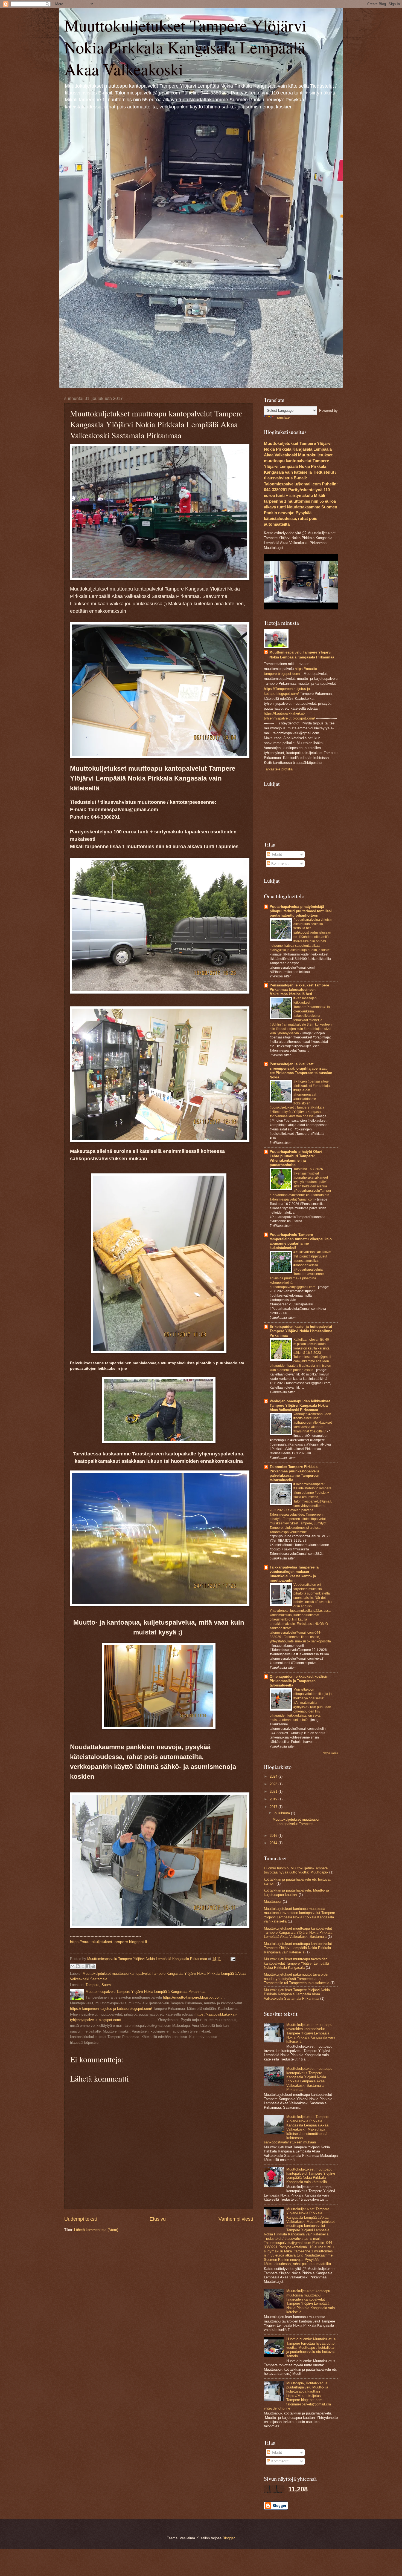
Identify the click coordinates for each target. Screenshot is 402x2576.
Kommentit (279, 863)
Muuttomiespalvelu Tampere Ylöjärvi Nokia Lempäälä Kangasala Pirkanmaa (302, 655)
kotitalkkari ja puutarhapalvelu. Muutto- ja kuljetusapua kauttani (296, 1892)
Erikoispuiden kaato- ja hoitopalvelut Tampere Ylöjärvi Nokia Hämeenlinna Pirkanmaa (301, 1331)
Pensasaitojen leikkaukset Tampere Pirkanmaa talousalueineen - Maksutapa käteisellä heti (299, 990)
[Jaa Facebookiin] (88, 1966)
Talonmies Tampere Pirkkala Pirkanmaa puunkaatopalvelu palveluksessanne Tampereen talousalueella (295, 1473)
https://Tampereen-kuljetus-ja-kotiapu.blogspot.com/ (111, 2009)
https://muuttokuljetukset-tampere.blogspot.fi (108, 1942)
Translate (282, 417)
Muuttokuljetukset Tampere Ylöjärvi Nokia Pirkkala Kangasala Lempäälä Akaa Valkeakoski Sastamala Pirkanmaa (297, 1994)
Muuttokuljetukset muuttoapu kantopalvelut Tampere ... (296, 1821)
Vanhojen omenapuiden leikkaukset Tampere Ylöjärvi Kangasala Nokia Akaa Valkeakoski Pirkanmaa (300, 1405)
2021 (274, 1791)
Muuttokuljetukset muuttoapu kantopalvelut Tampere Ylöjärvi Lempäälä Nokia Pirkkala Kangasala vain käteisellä (298, 1948)
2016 (274, 1836)
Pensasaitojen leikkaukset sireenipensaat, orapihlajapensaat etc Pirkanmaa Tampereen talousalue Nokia (301, 1071)
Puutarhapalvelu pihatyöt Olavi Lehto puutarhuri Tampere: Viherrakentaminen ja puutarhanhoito (296, 1158)
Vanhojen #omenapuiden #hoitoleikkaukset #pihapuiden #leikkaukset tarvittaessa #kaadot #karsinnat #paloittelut (313, 1423)
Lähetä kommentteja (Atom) (96, 2230)
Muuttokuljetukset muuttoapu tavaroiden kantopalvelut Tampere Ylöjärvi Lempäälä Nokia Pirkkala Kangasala (296, 1963)
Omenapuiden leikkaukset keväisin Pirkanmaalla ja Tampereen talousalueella (299, 1681)
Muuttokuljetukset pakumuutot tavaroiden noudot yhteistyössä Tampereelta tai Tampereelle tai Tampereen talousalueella (297, 1979)
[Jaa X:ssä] (83, 1966)
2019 (274, 1799)
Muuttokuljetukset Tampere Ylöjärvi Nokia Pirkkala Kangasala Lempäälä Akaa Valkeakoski (185, 47)
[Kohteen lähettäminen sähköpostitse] (72, 1966)
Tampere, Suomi (99, 1985)
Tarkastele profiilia (278, 769)
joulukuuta (282, 1813)
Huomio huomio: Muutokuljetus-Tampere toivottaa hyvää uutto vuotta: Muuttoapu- (296, 1870)
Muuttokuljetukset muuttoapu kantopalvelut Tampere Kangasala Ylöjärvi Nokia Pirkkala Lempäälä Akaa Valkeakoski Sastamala (298, 1933)
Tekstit (276, 854)
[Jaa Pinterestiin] (93, 1966)
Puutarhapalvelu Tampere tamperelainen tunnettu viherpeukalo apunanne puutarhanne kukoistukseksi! (301, 1241)
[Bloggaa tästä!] (78, 1966)
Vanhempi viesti (236, 2219)
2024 (274, 1776)
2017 (274, 1807)
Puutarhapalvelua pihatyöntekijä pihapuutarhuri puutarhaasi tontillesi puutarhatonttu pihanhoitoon (301, 911)
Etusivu (158, 2219)
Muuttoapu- (273, 1902)
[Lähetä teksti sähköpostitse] (232, 1959)
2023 (274, 1784)
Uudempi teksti (81, 2219)
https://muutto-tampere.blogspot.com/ (193, 1997)
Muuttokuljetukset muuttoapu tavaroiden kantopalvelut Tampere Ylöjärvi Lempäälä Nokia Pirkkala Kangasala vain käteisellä (311, 2033)
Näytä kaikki (330, 1753)
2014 (274, 1843)
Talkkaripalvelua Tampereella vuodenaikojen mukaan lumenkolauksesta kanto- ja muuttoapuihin (294, 1574)
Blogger (228, 2538)
